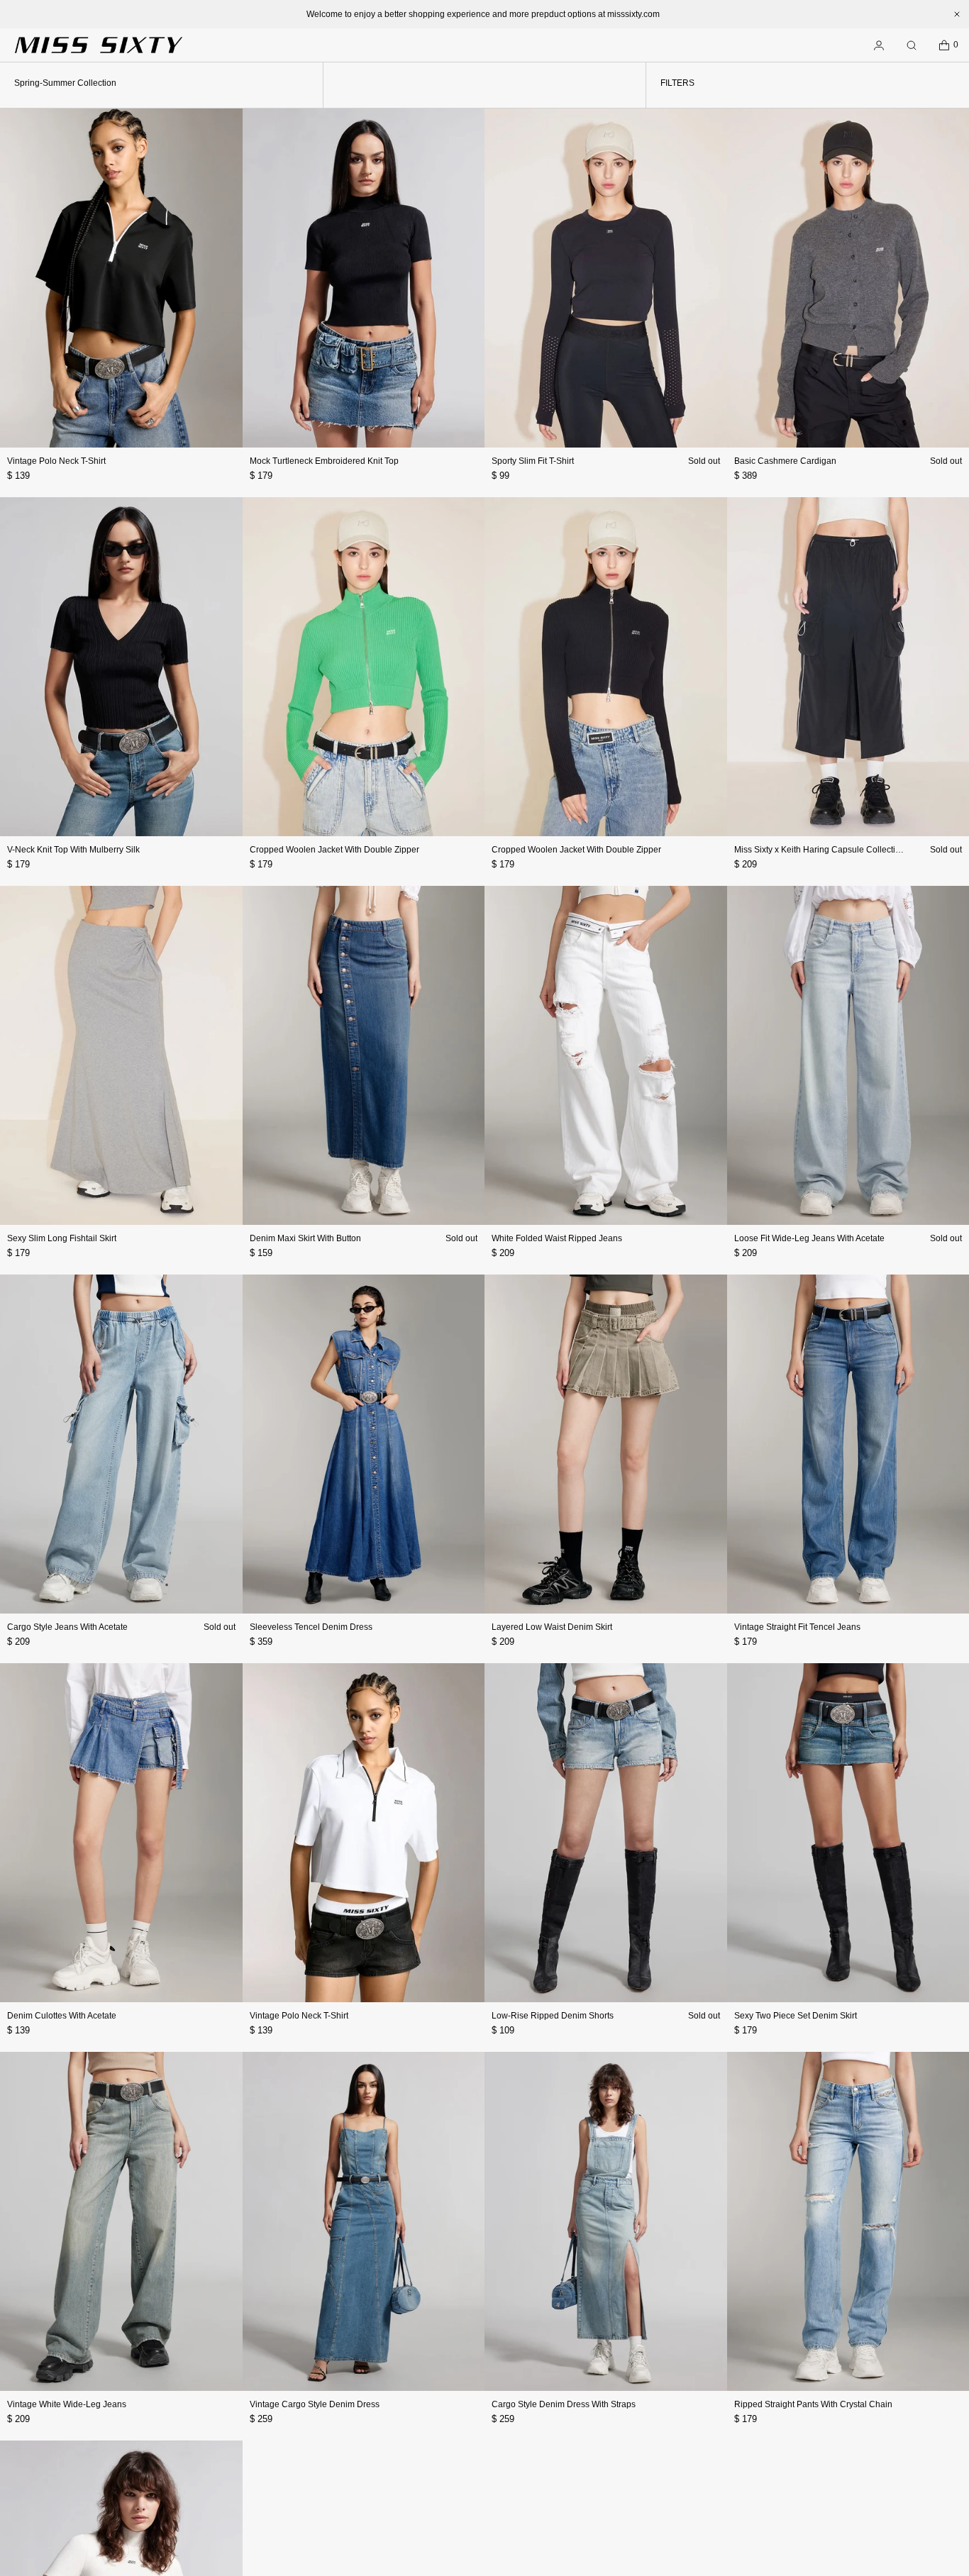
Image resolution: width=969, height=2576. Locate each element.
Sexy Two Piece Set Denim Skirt (796, 2016)
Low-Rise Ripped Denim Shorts (553, 2016)
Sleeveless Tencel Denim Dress (311, 1627)
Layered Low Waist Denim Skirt (552, 1627)
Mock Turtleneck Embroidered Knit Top (324, 461)
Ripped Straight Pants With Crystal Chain (813, 2404)
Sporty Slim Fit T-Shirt (533, 461)
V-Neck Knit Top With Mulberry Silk (73, 850)
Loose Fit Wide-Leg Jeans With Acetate (809, 1238)
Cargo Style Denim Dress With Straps (564, 2404)
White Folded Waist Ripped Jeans (557, 1238)
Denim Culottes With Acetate (62, 2016)
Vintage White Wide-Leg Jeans (67, 2404)
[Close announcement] (957, 14)
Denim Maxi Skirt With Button (305, 1238)
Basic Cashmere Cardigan (785, 461)
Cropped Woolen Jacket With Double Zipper (334, 850)
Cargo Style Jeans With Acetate (67, 1627)
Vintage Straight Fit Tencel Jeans (797, 1627)
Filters (677, 83)
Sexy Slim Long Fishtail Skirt (62, 1238)
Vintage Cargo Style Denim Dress (315, 2404)
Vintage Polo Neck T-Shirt (56, 461)
